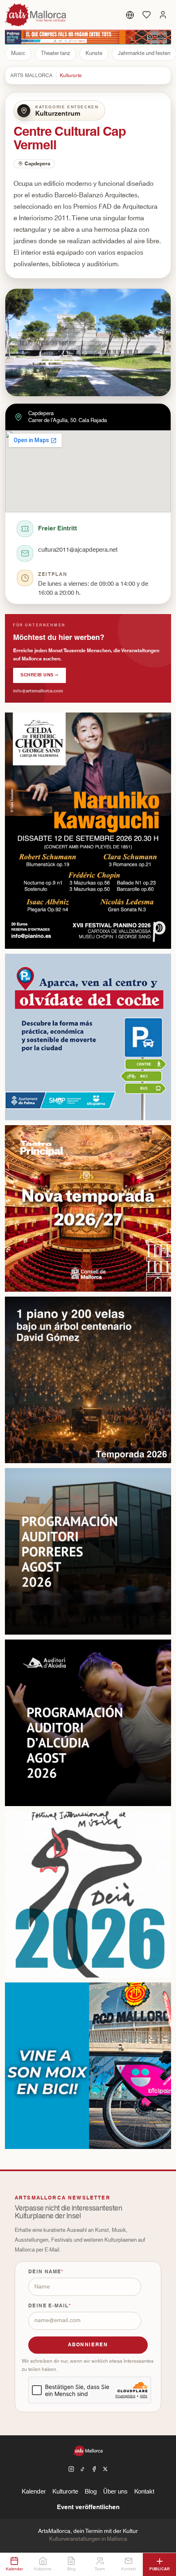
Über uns (115, 2492)
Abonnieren (88, 2345)
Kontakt (144, 2492)
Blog (91, 2492)
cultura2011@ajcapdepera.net (78, 550)
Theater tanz (55, 53)
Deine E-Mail (49, 2306)
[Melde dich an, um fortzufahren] (163, 15)
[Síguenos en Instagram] (71, 2469)
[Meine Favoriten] (147, 15)
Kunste (94, 53)
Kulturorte (71, 75)
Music (18, 53)
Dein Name (45, 2272)
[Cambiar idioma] (130, 15)
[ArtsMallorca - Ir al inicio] (36, 15)
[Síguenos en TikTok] (83, 2469)
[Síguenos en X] (105, 2469)
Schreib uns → (39, 675)
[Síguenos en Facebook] (94, 2469)
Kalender (34, 2492)
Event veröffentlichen (88, 2507)
